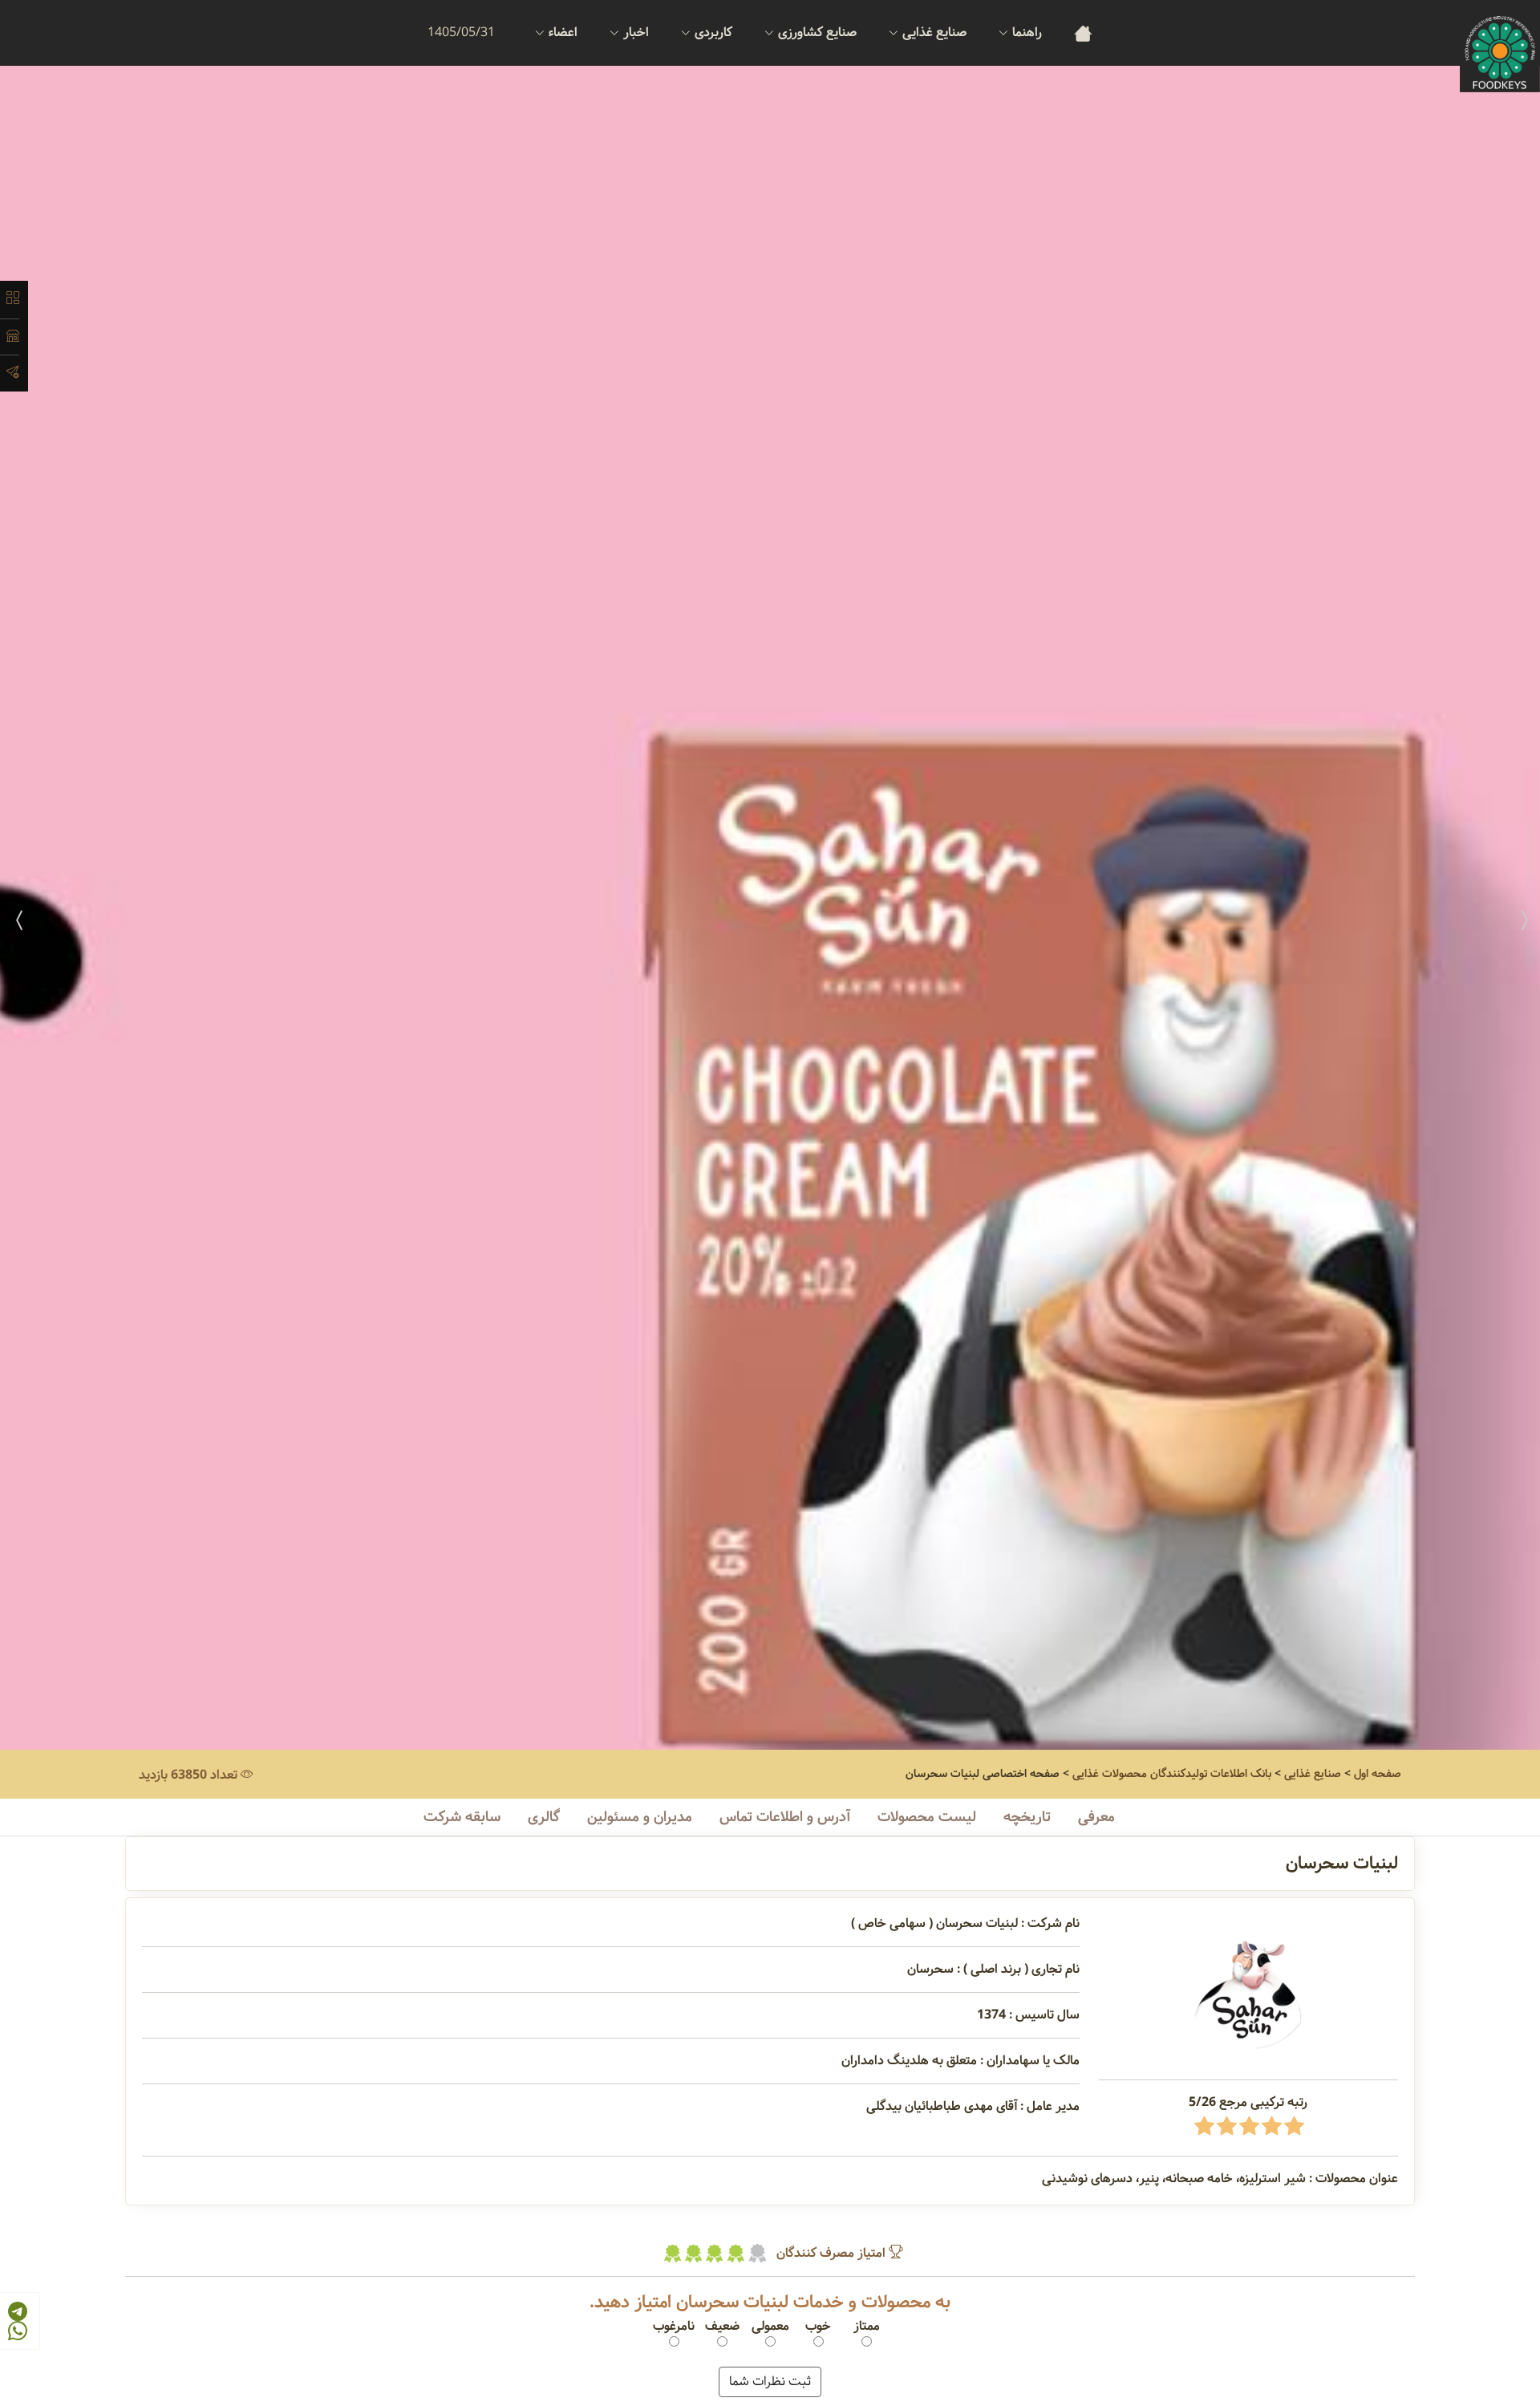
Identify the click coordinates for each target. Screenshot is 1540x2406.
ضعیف (722, 2327)
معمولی (770, 2327)
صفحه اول (1378, 1774)
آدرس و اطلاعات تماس (785, 1817)
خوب (818, 2327)
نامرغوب (674, 2327)
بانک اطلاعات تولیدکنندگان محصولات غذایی (1172, 1774)
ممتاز (867, 2327)
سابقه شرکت (462, 1817)
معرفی (1096, 1817)
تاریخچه (1027, 1817)
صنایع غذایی (1313, 1774)
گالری (544, 1817)
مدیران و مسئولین (640, 1817)
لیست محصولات (927, 1817)
